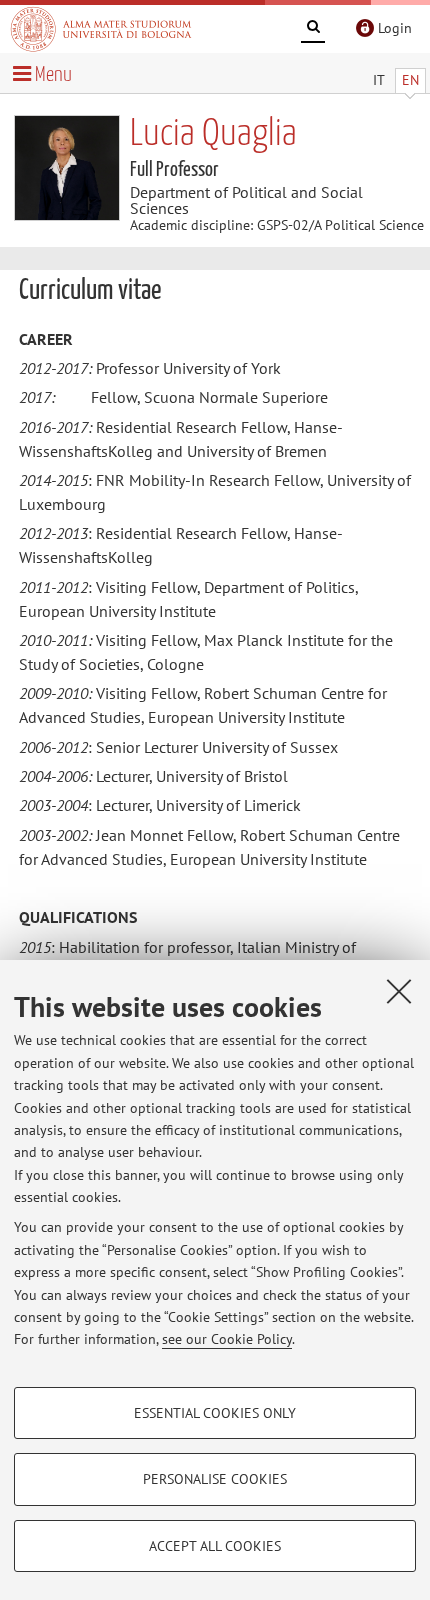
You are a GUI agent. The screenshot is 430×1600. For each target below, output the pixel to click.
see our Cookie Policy (227, 1339)
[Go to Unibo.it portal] (101, 29)
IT (379, 80)
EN (410, 80)
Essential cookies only (215, 1413)
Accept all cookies (215, 1546)
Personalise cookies (215, 1479)
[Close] (399, 991)
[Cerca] (313, 30)
